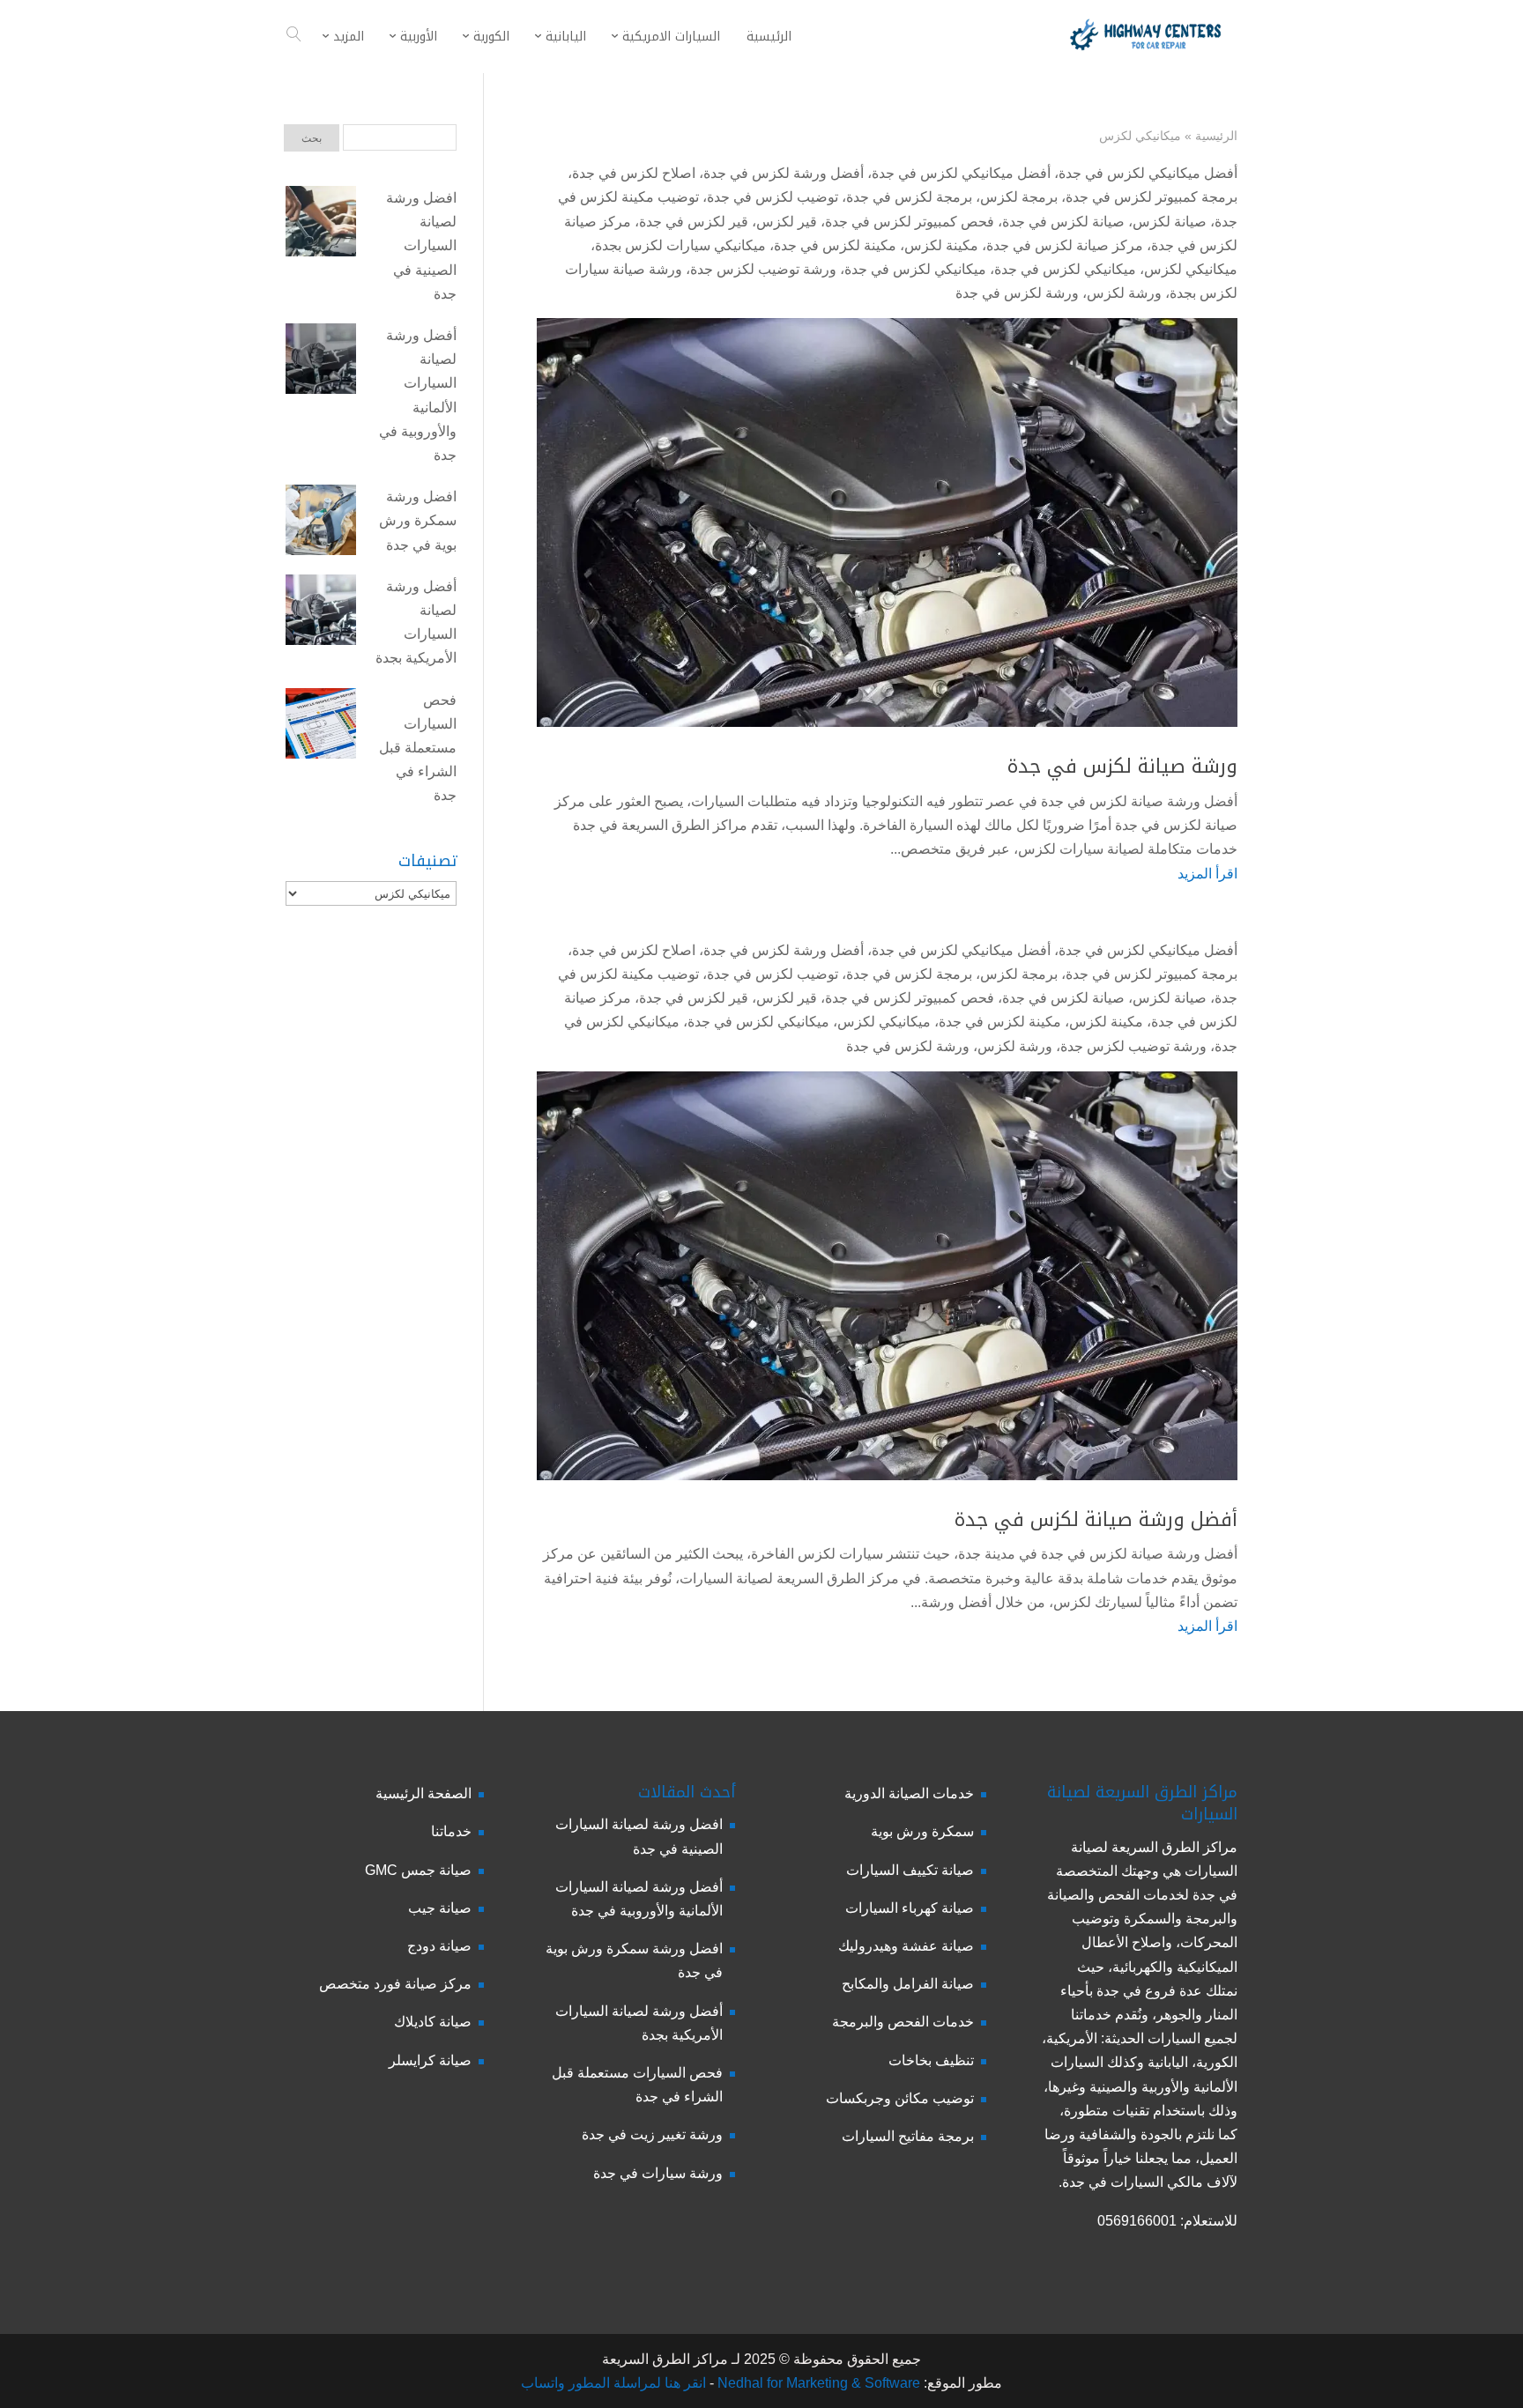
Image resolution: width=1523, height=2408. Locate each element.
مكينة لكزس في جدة (835, 245)
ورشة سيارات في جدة (658, 2173)
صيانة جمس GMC (418, 1870)
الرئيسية (1216, 136)
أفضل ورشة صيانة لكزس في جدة (1096, 1520)
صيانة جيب (440, 1908)
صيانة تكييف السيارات (910, 1870)
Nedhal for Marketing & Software (817, 2383)
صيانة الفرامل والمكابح (908, 1984)
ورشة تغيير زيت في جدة (652, 2134)
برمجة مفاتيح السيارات (908, 2136)
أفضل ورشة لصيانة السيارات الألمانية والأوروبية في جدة (418, 395)
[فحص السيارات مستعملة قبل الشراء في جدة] (321, 727)
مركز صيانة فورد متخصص (395, 1984)
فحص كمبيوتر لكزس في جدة (910, 222)
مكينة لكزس (941, 245)
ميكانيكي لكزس (1191, 269)
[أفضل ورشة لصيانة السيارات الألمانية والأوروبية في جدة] (321, 362)
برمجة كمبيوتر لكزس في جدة (1152, 197)
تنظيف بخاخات (931, 2060)
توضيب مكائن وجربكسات (900, 2098)
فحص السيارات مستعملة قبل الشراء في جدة (418, 748)
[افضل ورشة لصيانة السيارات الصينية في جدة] (321, 225)
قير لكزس (787, 222)
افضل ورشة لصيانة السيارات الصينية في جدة (421, 246)
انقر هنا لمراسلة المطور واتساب (613, 2383)
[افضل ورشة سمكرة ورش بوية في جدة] (321, 523)
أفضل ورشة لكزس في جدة (784, 173)
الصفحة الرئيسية (423, 1793)
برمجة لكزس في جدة (909, 197)
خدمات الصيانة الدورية (909, 1793)
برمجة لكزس (1019, 197)
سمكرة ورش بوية (922, 1831)
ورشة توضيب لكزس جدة (763, 269)
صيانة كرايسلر (430, 2060)
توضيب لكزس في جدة (773, 197)
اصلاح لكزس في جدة (634, 173)
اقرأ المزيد (1207, 874)
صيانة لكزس (1170, 222)
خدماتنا (451, 1831)
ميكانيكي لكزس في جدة (1065, 269)
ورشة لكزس (1124, 293)
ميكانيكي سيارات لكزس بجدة (680, 245)
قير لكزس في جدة (694, 222)
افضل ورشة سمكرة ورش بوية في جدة (418, 520)
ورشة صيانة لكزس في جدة (1122, 767)
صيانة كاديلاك (433, 2022)
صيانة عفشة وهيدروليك (906, 1946)
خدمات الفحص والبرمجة (903, 2022)
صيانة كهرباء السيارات (910, 1908)
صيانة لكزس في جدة (1063, 222)
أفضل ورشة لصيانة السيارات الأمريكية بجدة (416, 622)
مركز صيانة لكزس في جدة (1065, 245)
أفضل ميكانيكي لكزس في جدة (1148, 173)
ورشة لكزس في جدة (1017, 293)
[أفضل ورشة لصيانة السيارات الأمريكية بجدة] (321, 613)
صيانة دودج (439, 1946)
